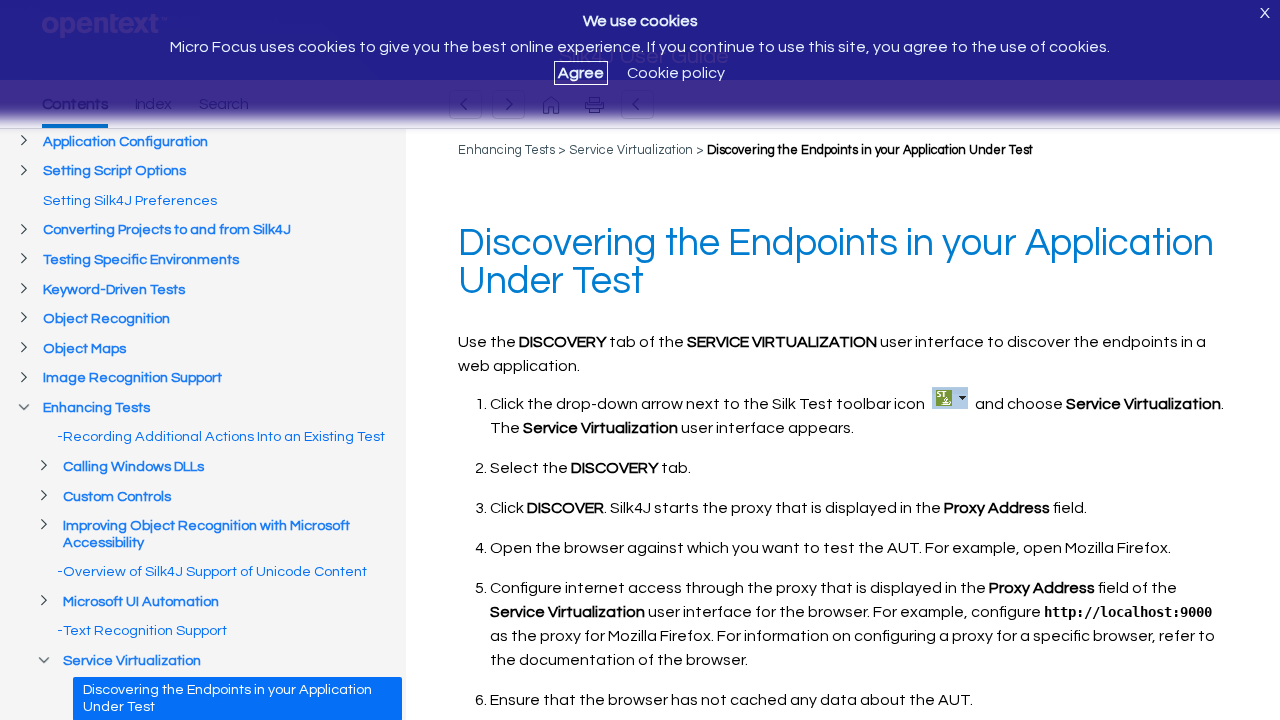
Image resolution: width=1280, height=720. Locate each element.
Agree (581, 73)
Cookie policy (676, 73)
